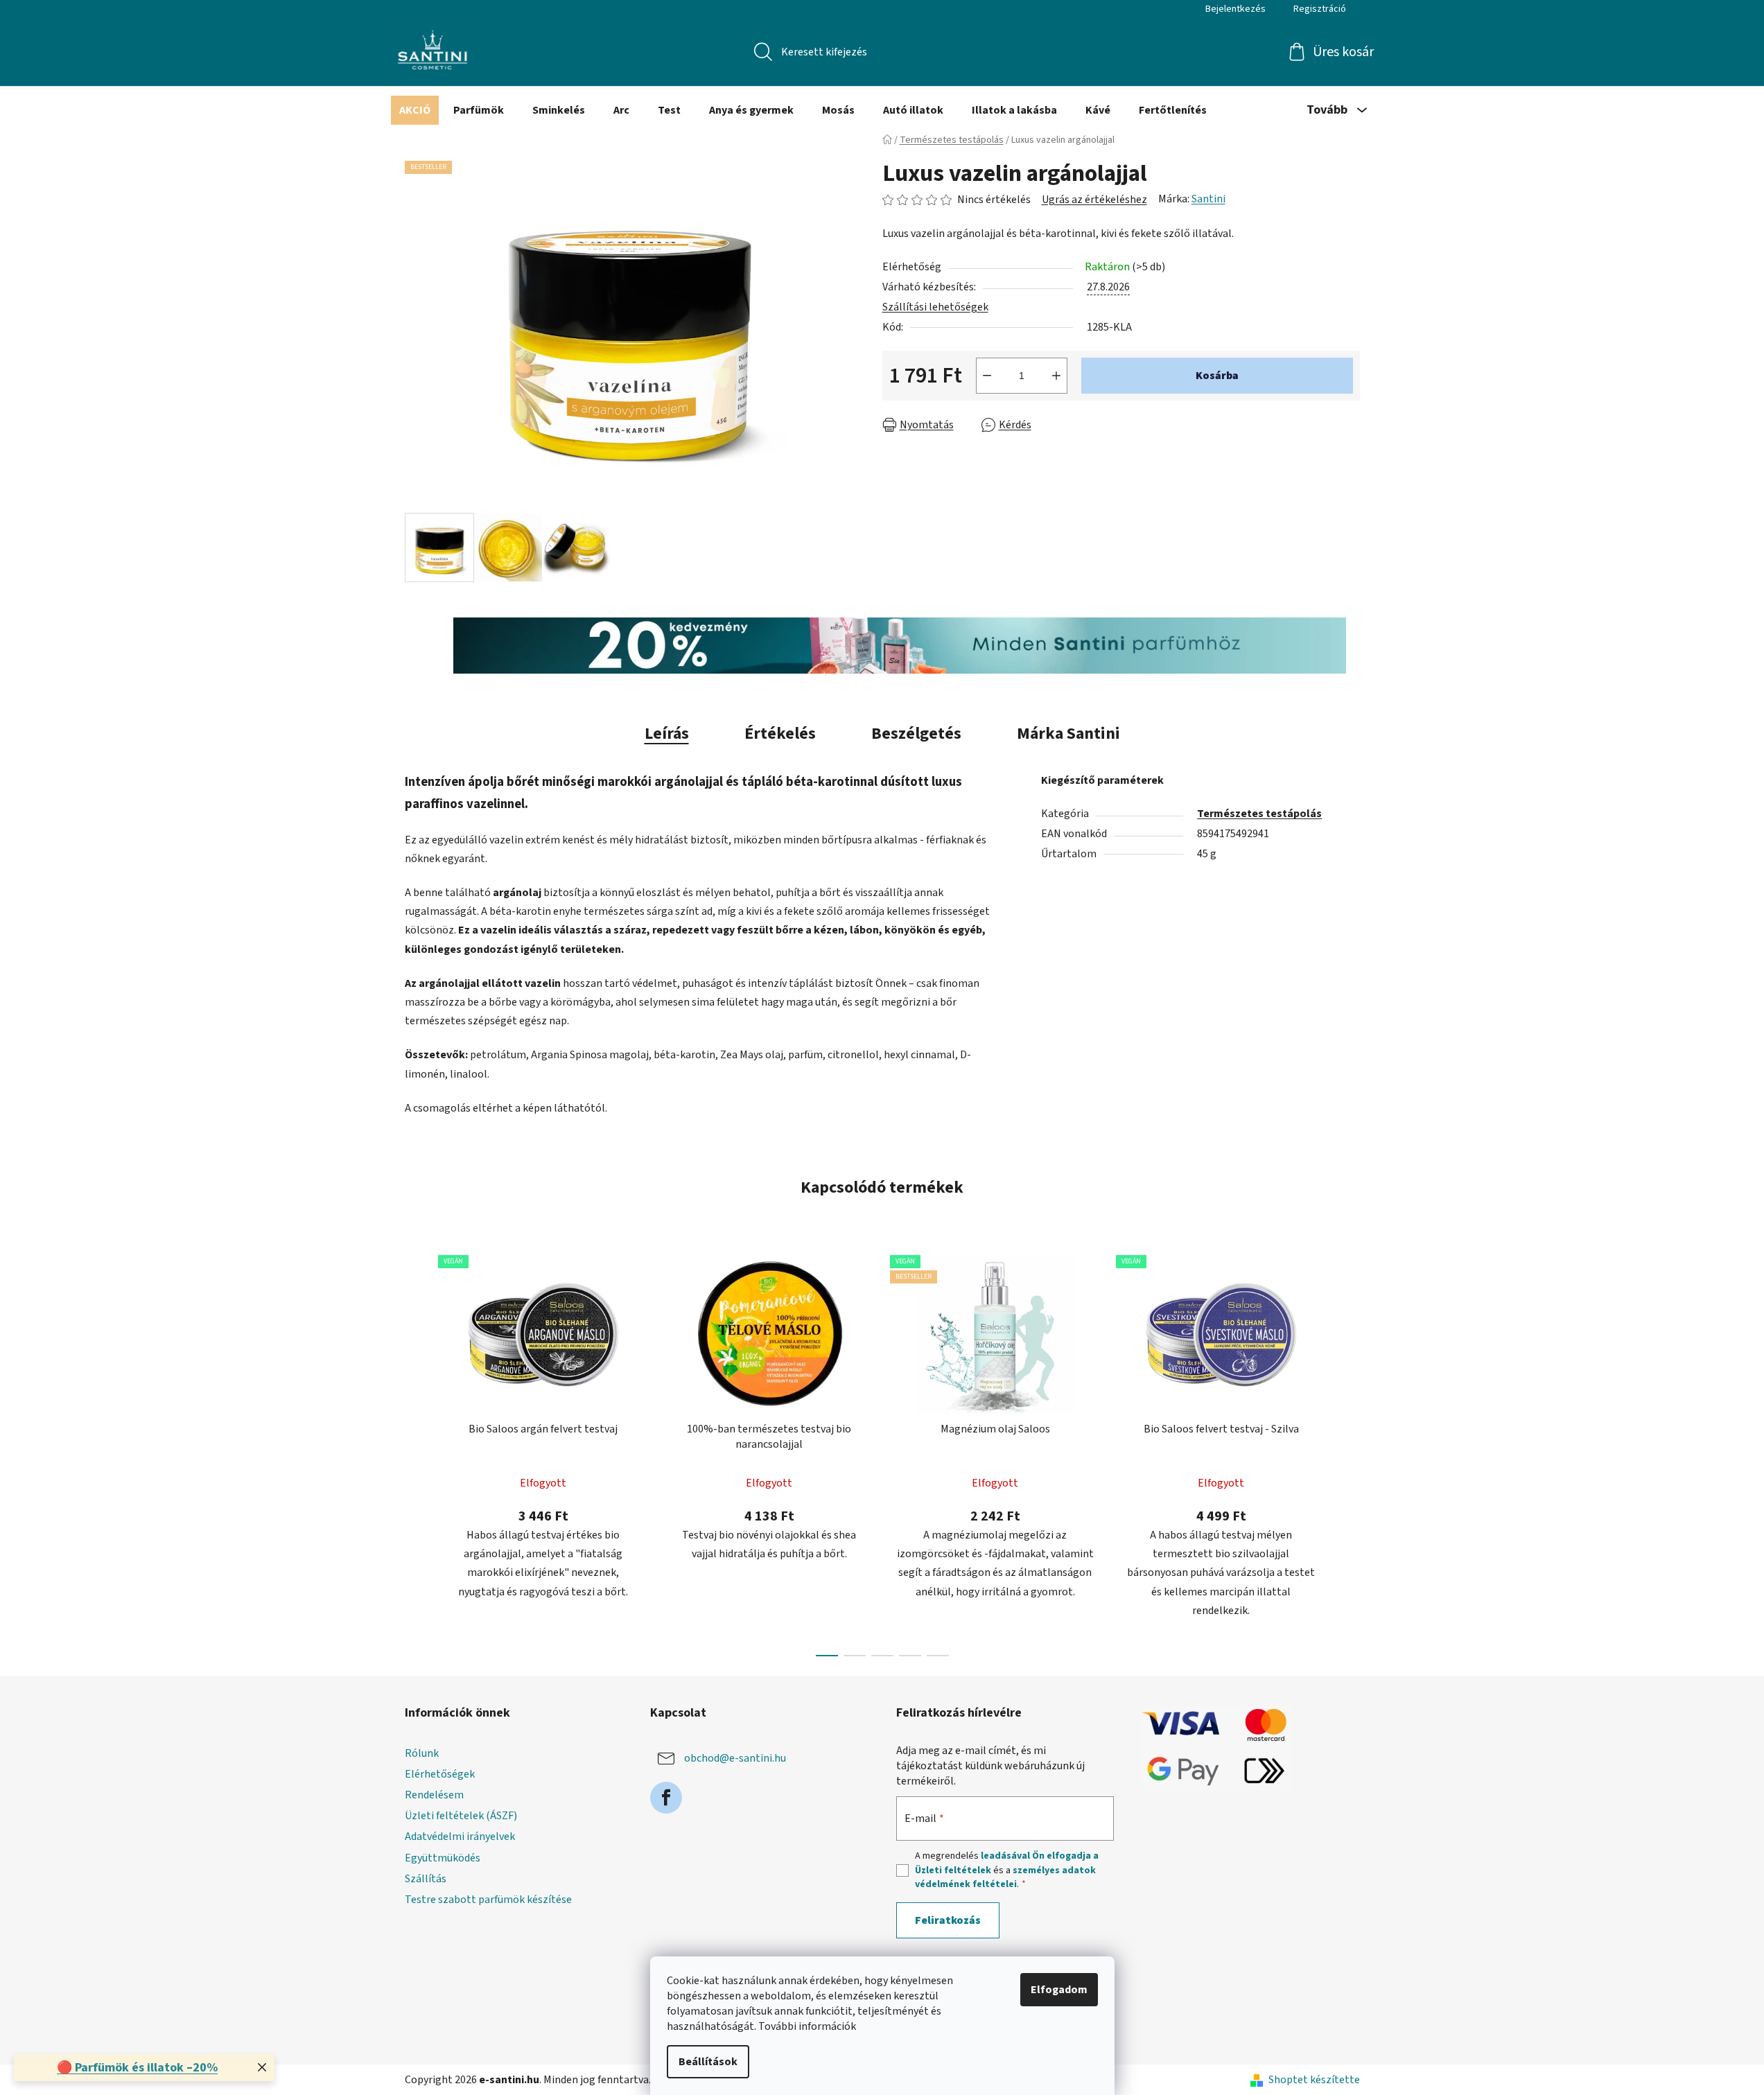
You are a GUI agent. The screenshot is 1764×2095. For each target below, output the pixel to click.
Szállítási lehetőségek (935, 307)
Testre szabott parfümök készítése (488, 1900)
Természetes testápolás (1259, 814)
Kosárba (1217, 376)
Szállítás (426, 1879)
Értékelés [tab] (780, 734)
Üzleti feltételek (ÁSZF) (461, 1816)
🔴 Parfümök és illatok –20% (137, 2068)
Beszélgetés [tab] (916, 734)
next (1349, 1452)
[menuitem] (415, 110)
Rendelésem (434, 1795)
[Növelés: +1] (1056, 376)
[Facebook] (666, 1798)
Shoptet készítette (1314, 2080)
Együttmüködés (443, 1858)
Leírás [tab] (667, 734)
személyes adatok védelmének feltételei (1005, 1877)
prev (416, 1452)
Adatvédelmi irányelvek (460, 1837)
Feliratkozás (948, 1920)
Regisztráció (1320, 9)
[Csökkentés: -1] (987, 376)
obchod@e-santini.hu (735, 1758)
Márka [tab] (1068, 734)
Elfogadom (1059, 1990)
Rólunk (422, 1753)
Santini (1208, 199)
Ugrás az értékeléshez (1094, 200)
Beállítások (708, 2062)
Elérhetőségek (440, 1774)
